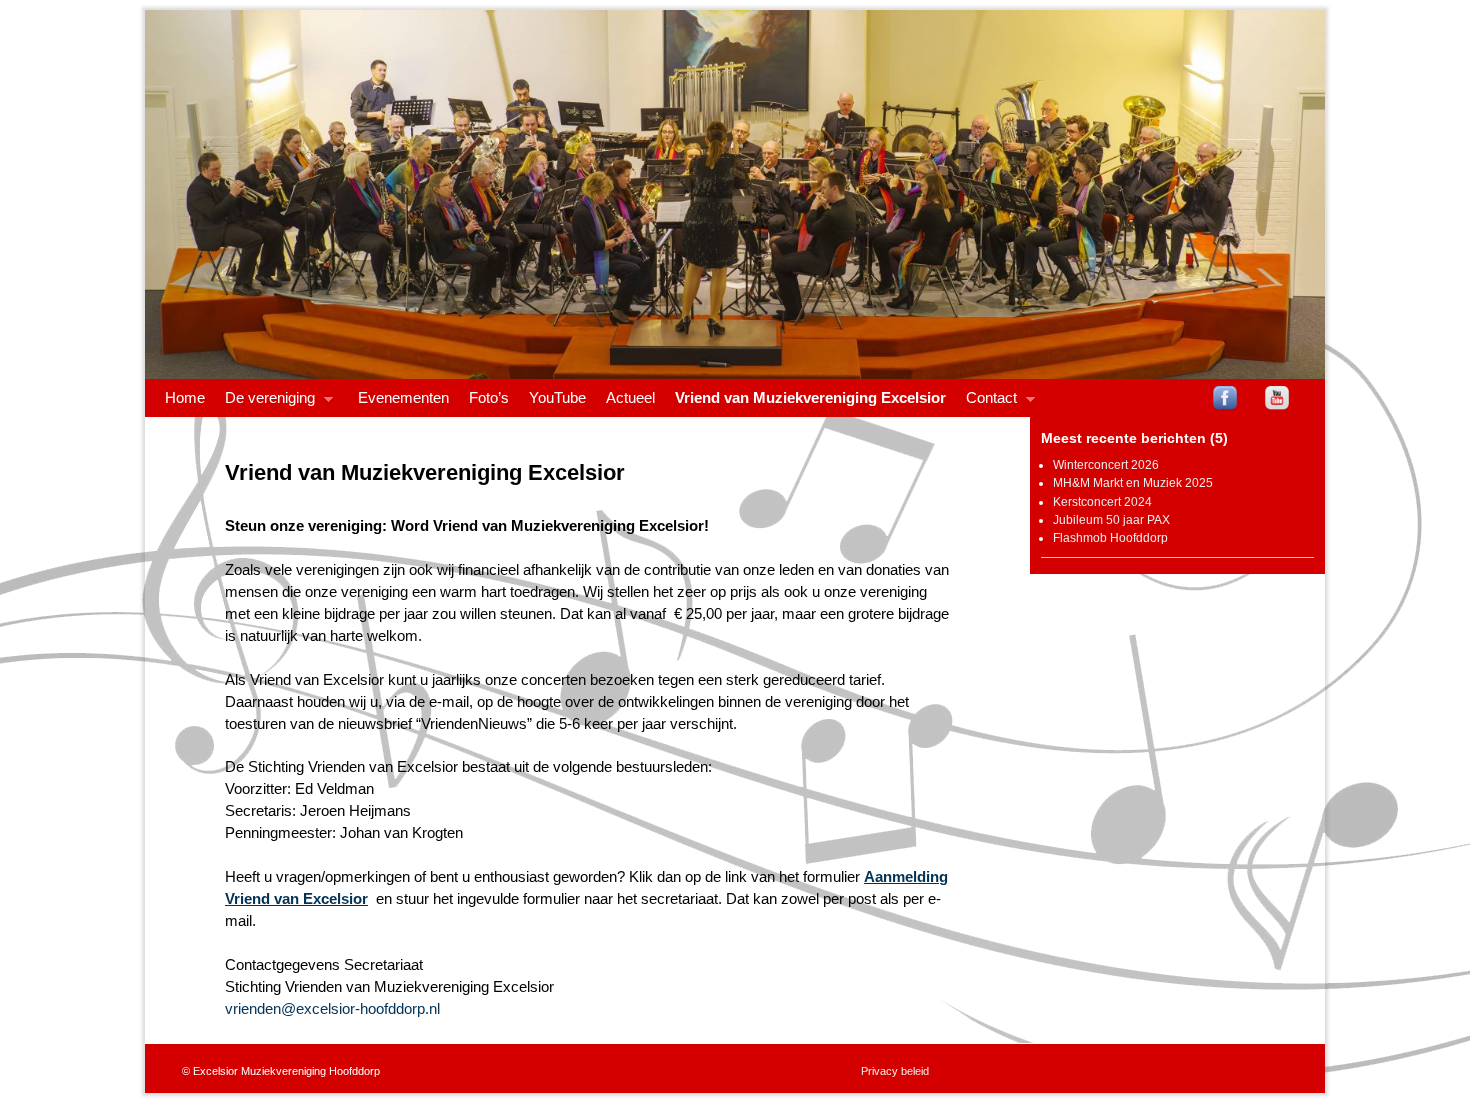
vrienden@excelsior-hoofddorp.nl (332, 1009)
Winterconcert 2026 (1106, 465)
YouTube (557, 398)
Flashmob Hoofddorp (1110, 538)
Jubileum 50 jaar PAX (1111, 520)
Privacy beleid (895, 1071)
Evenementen (403, 398)
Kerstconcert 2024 (1102, 502)
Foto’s (489, 398)
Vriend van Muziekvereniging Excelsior (810, 398)
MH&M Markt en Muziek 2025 (1133, 483)
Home (185, 398)
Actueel (630, 398)
